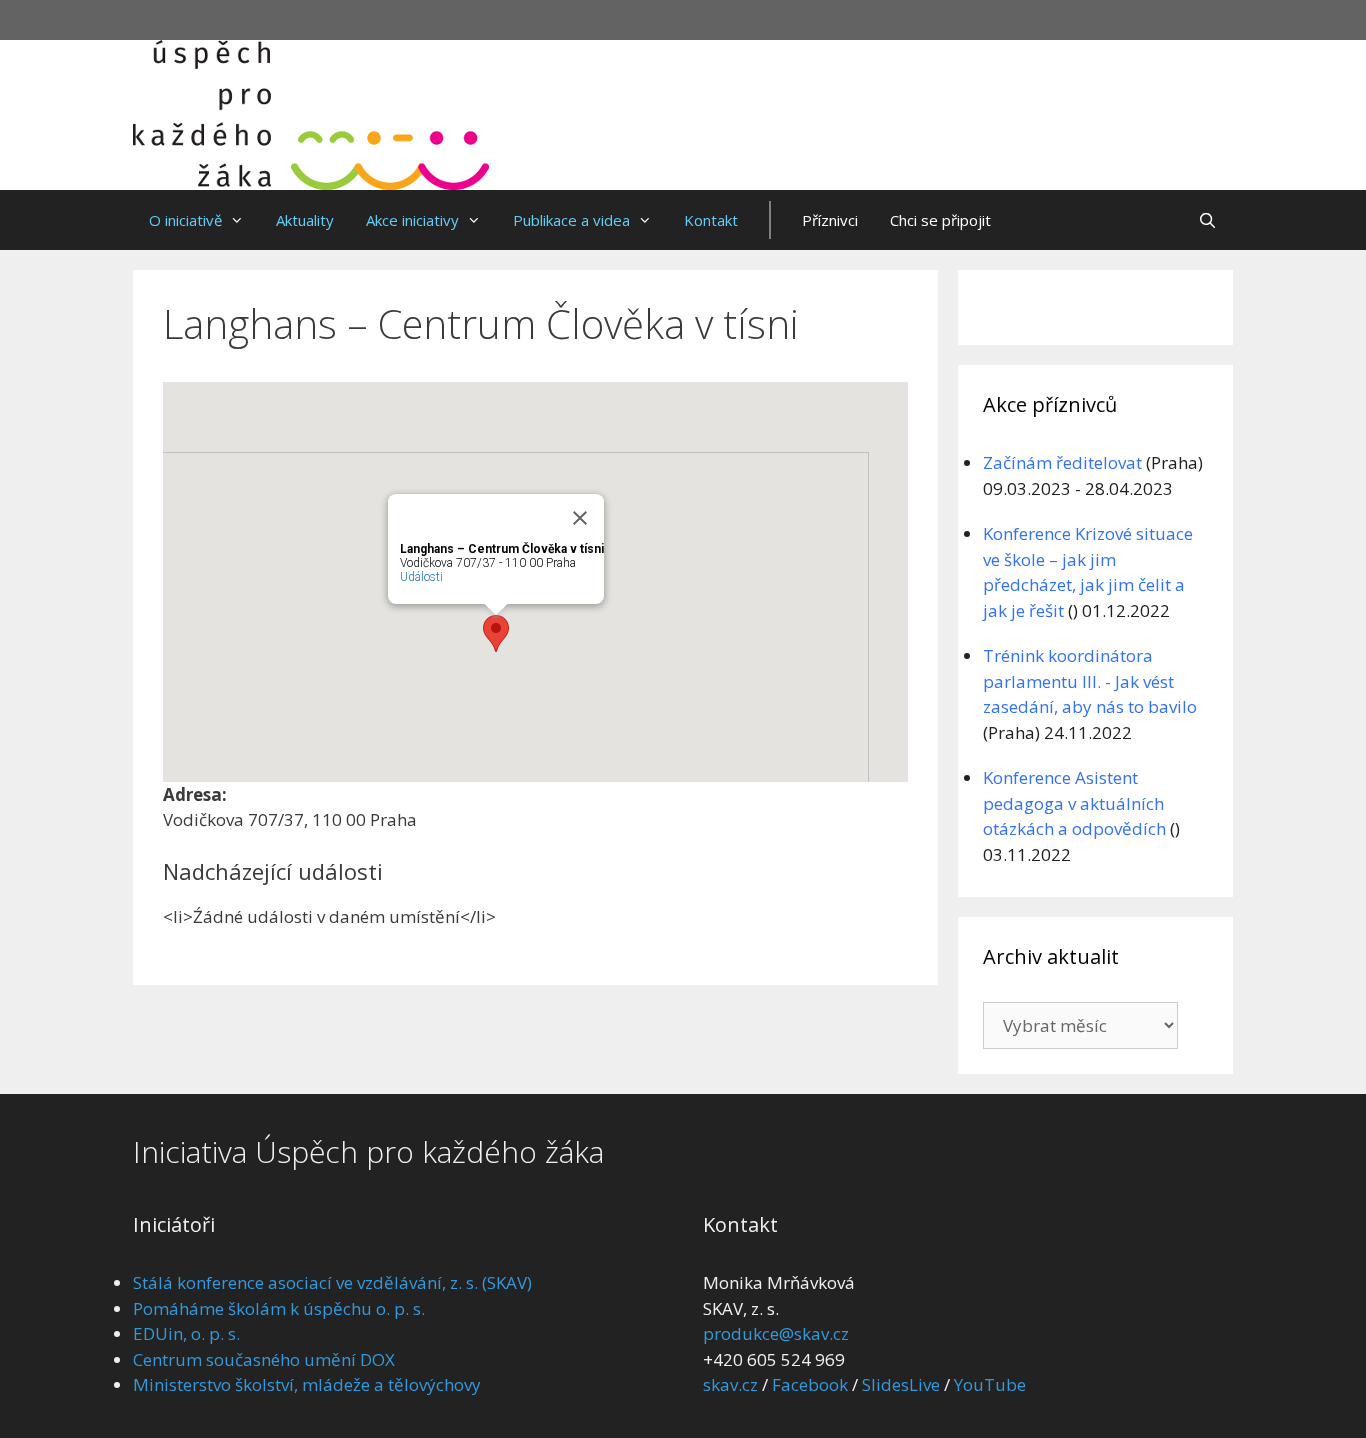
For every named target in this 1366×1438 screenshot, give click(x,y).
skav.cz (730, 1384)
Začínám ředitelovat (1062, 462)
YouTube (990, 1384)
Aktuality (305, 220)
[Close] (580, 518)
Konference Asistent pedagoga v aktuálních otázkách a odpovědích (1074, 803)
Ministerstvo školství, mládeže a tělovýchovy (307, 1384)
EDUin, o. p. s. (186, 1333)
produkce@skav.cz (776, 1333)
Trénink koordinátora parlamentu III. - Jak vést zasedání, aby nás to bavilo (1090, 681)
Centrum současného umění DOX (264, 1359)
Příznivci (830, 220)
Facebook (810, 1384)
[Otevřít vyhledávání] (1207, 220)
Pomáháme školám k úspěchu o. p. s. (279, 1308)
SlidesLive (901, 1384)
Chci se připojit (940, 220)
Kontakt (711, 220)
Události (421, 577)
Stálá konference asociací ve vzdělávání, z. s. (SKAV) (332, 1282)
